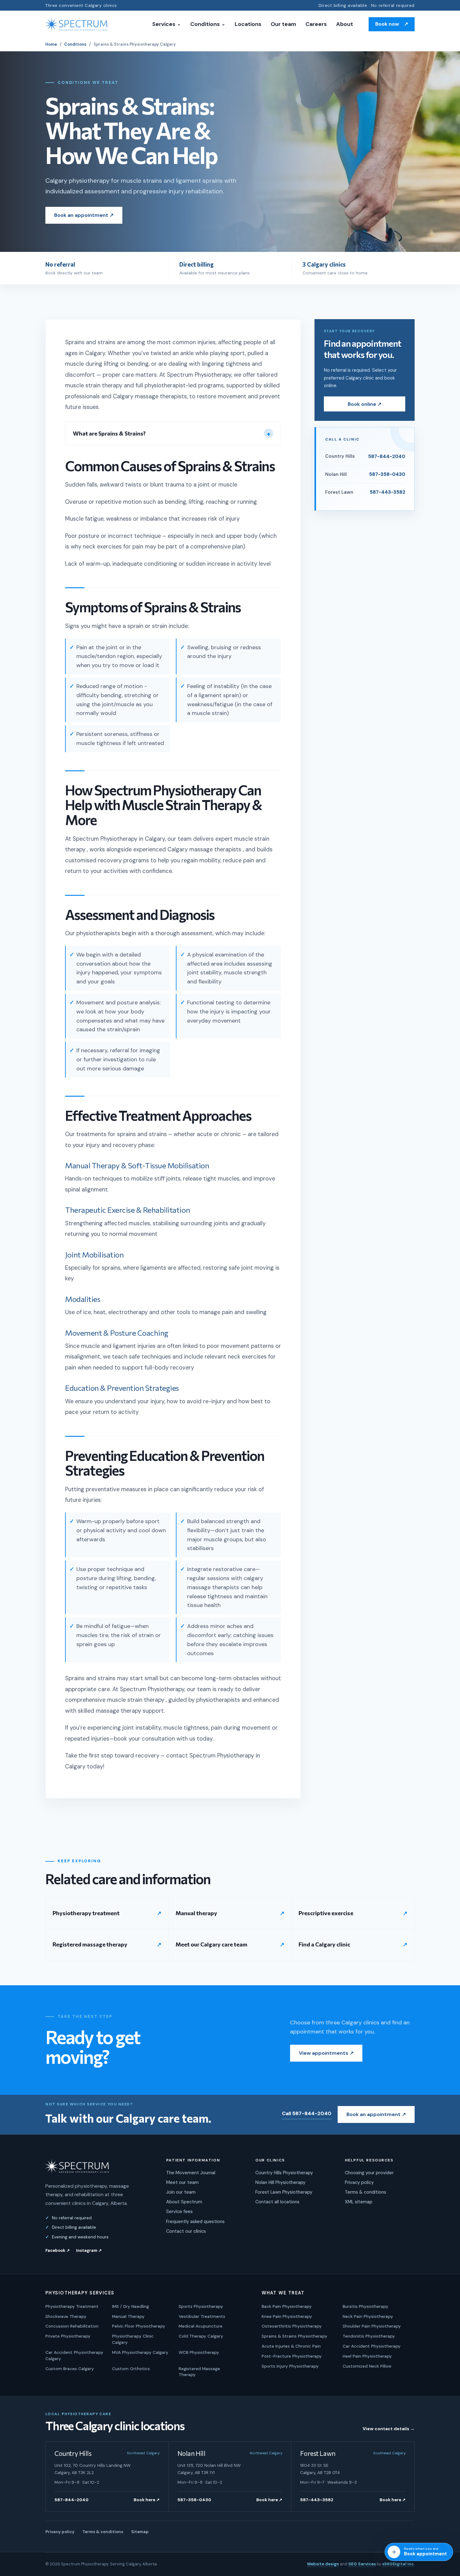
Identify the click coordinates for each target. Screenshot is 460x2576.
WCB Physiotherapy (199, 2352)
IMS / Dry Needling (130, 2306)
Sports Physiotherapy (201, 2306)
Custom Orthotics (131, 2369)
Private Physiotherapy (68, 2336)
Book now (392, 24)
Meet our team (182, 2182)
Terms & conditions (365, 2192)
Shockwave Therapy (66, 2316)
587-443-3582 (317, 2500)
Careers (316, 24)
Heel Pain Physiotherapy (367, 2356)
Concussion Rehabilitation (72, 2326)
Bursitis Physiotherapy (365, 2306)
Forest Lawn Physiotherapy (284, 2192)
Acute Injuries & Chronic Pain (291, 2346)
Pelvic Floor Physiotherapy (139, 2326)
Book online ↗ (365, 404)
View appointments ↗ (326, 2053)
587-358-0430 (194, 2500)
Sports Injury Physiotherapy (290, 2366)
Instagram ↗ (89, 2250)
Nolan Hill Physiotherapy (280, 2182)
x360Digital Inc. (398, 2564)
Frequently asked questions (195, 2221)
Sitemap (140, 2532)
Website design (323, 2564)
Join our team (181, 2192)
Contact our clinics (186, 2231)
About (345, 24)
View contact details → (389, 2429)
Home (51, 44)
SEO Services (362, 2564)
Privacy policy (359, 2182)
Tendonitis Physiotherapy (369, 2336)
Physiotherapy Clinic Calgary (133, 2339)
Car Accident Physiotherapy (372, 2346)
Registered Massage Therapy (199, 2372)
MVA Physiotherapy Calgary (140, 2352)
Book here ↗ (147, 2500)
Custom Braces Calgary (70, 2369)
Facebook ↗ (58, 2250)
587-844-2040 (72, 2500)
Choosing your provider (369, 2173)
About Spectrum (184, 2202)
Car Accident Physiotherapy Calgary (74, 2355)
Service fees (179, 2211)
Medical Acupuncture (201, 2326)
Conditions (208, 24)
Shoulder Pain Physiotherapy (372, 2326)
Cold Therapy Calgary (201, 2336)
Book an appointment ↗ (84, 215)
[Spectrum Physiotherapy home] (77, 24)
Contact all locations (277, 2202)
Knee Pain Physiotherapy (287, 2316)
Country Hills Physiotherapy (284, 2173)
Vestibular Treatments (202, 2316)
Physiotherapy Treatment (72, 2306)
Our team (283, 24)
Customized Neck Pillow (367, 2366)
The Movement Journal (191, 2173)
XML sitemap (359, 2202)
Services (166, 24)
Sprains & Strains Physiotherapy (294, 2336)
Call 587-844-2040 (307, 2113)
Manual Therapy (128, 2316)
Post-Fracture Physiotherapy (292, 2356)
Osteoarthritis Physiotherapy (292, 2326)
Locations (248, 24)
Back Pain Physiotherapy (287, 2306)
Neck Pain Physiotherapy (368, 2316)
